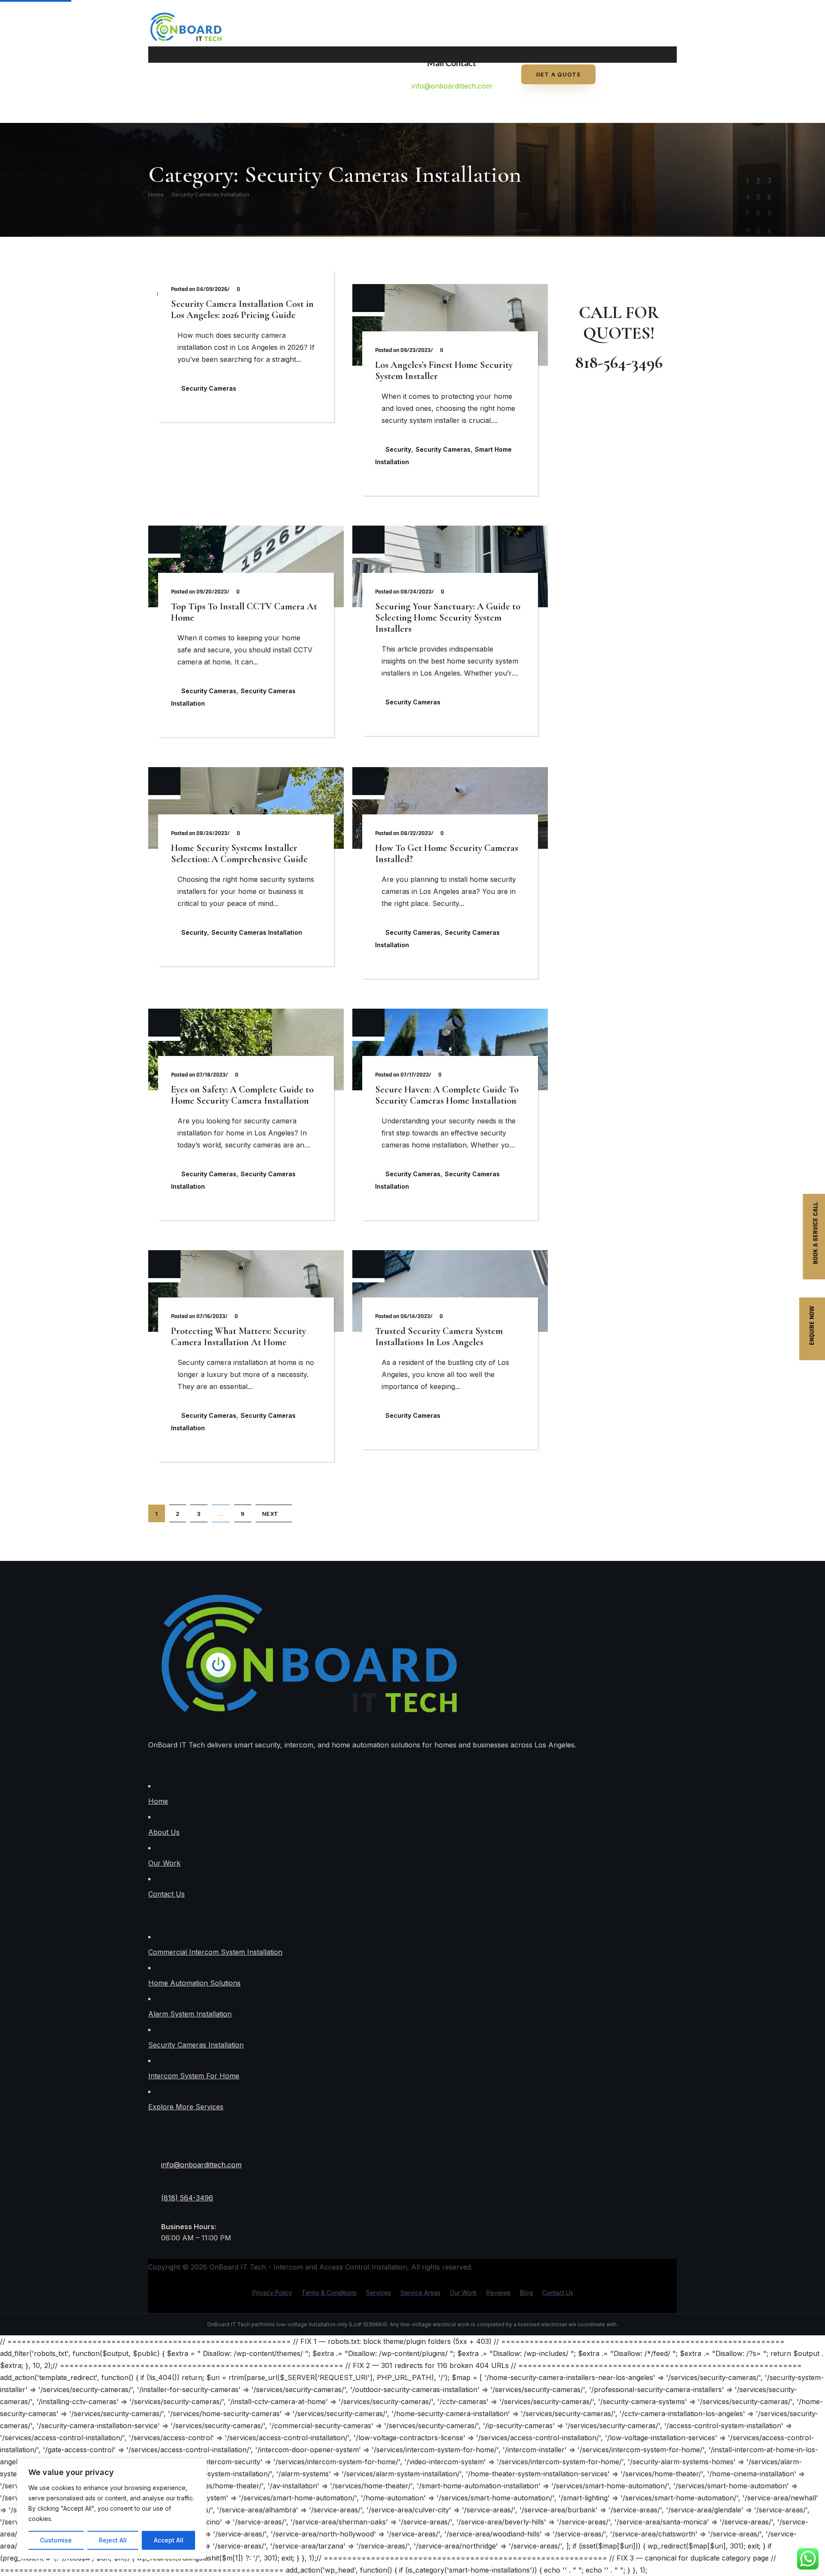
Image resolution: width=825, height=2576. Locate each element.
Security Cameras (209, 388)
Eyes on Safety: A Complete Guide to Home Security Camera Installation (242, 1095)
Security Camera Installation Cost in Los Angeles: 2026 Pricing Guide (242, 309)
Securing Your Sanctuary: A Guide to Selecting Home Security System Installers (448, 618)
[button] (397, 55)
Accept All (169, 2540)
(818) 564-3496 (187, 2198)
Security (398, 449)
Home (156, 194)
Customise (56, 2540)
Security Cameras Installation (210, 194)
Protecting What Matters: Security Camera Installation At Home (238, 1337)
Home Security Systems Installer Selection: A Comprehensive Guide (239, 854)
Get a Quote (558, 74)
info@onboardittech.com (452, 86)
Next (270, 1514)
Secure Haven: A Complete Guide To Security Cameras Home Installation (447, 1095)
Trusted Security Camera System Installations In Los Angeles (439, 1337)
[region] (112, 2509)
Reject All (113, 2540)
